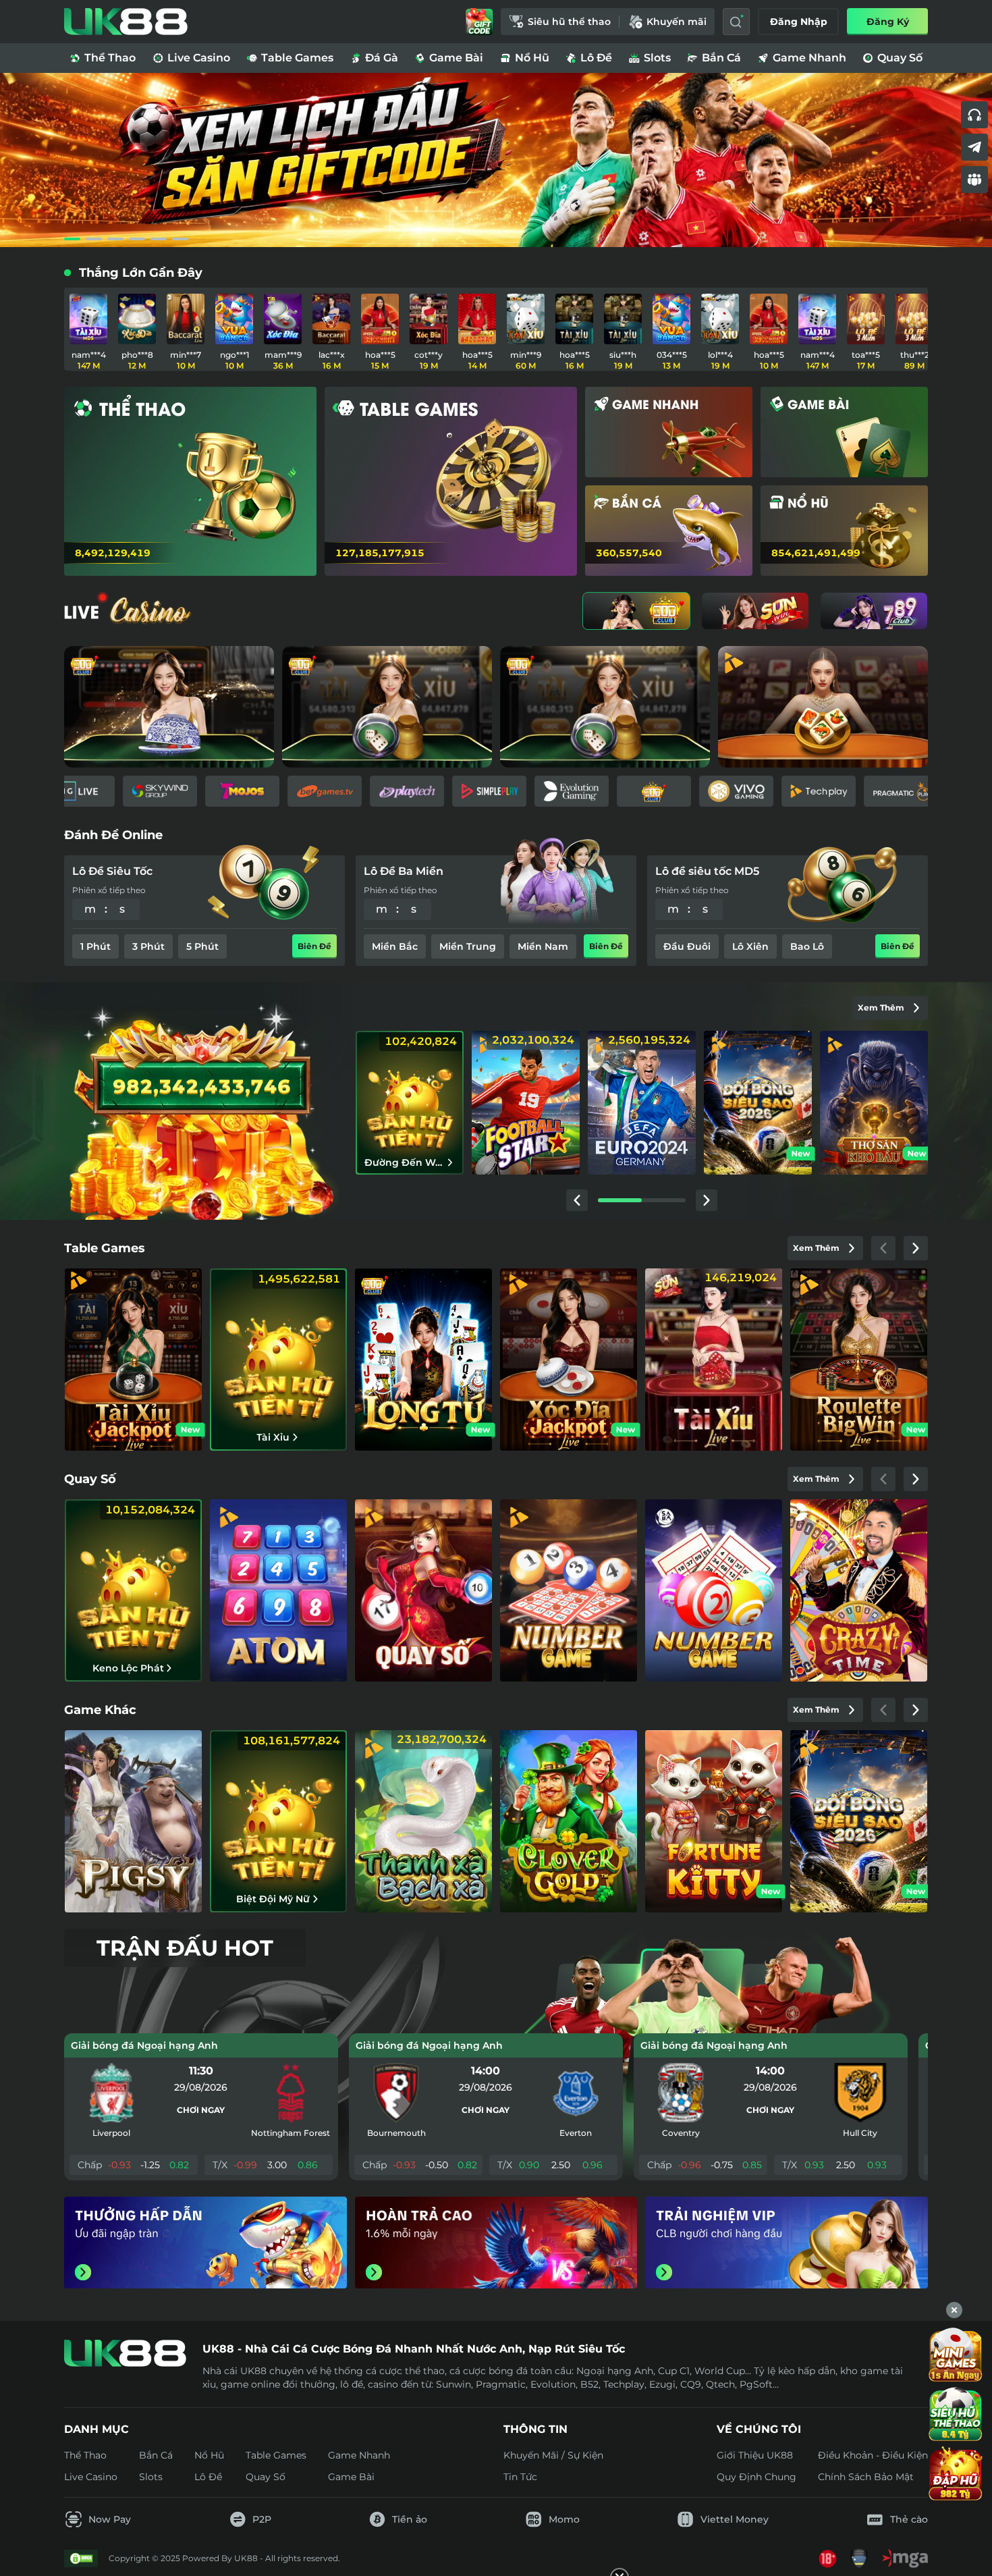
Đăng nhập (799, 22)
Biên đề (314, 946)
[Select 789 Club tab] (874, 611)
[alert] (496, 2536)
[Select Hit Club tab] (636, 611)
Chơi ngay (201, 2110)
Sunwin (453, 2384)
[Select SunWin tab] (755, 611)
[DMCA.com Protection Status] (81, 2558)
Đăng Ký (888, 22)
